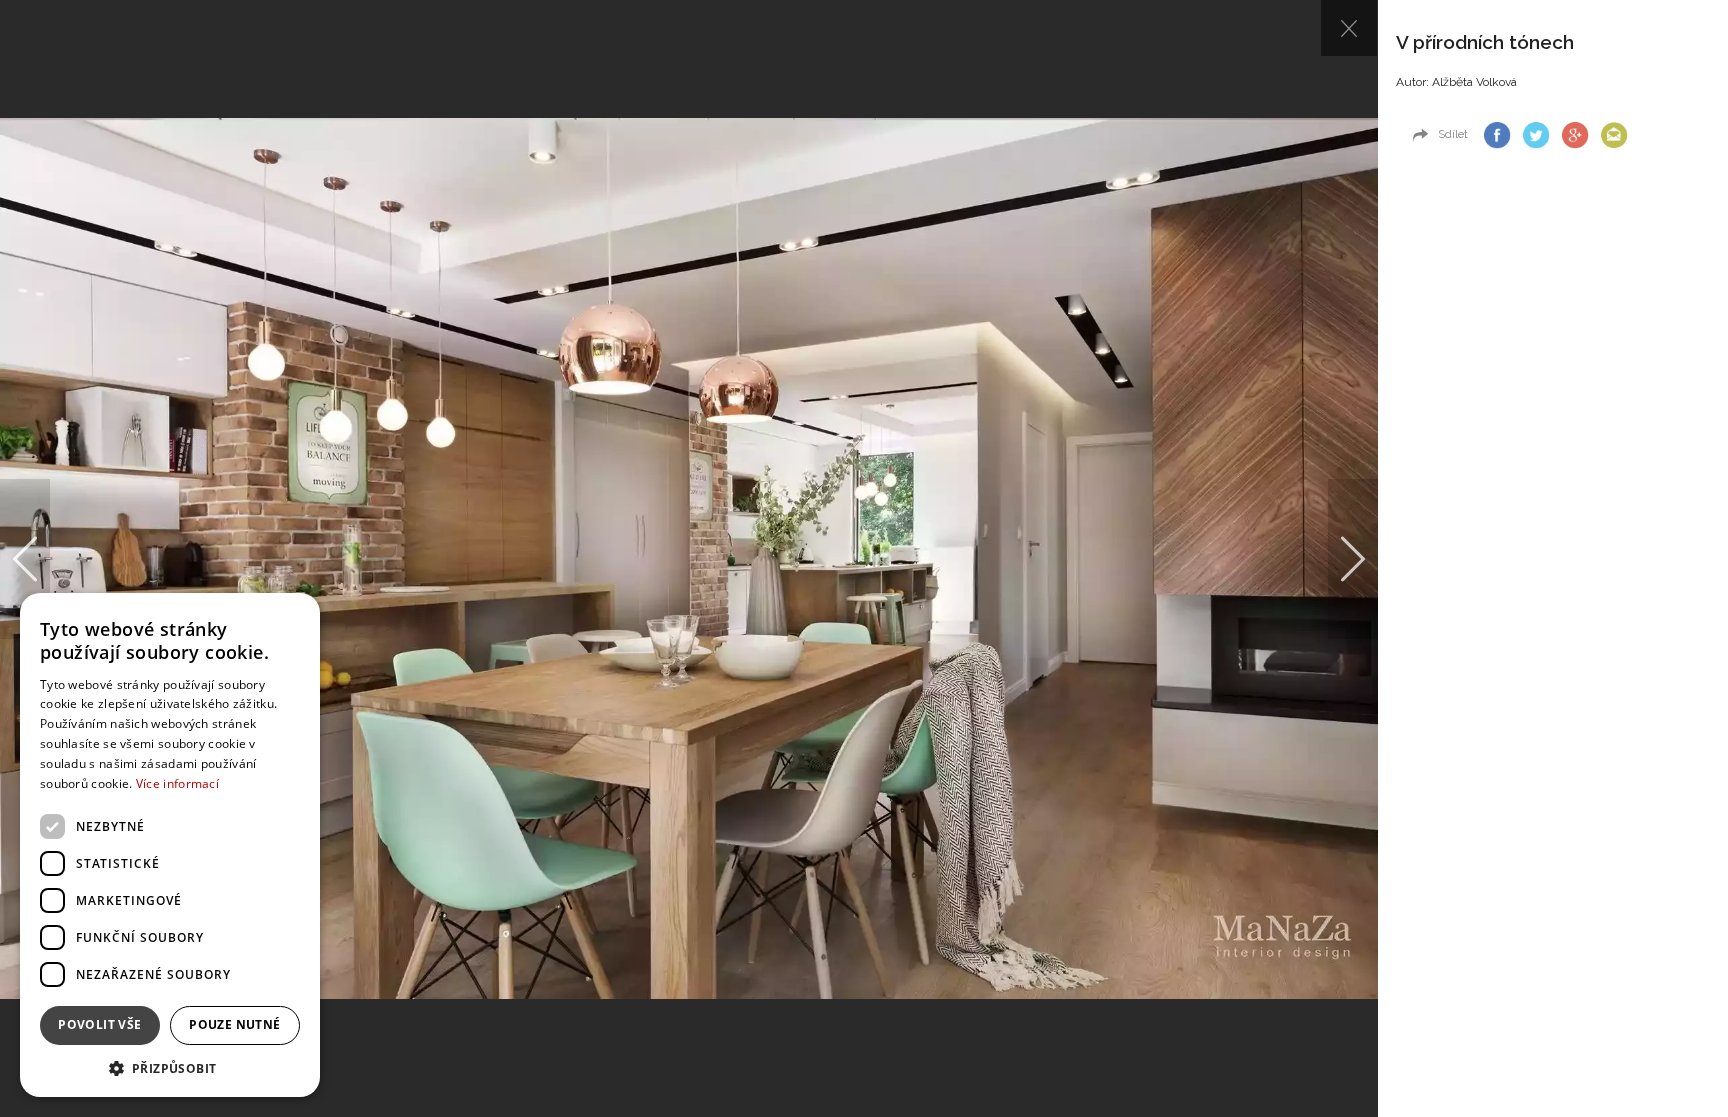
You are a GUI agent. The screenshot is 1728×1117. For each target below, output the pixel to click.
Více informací (177, 783)
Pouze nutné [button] (234, 1024)
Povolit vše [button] (99, 1024)
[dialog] (170, 845)
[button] (170, 1067)
